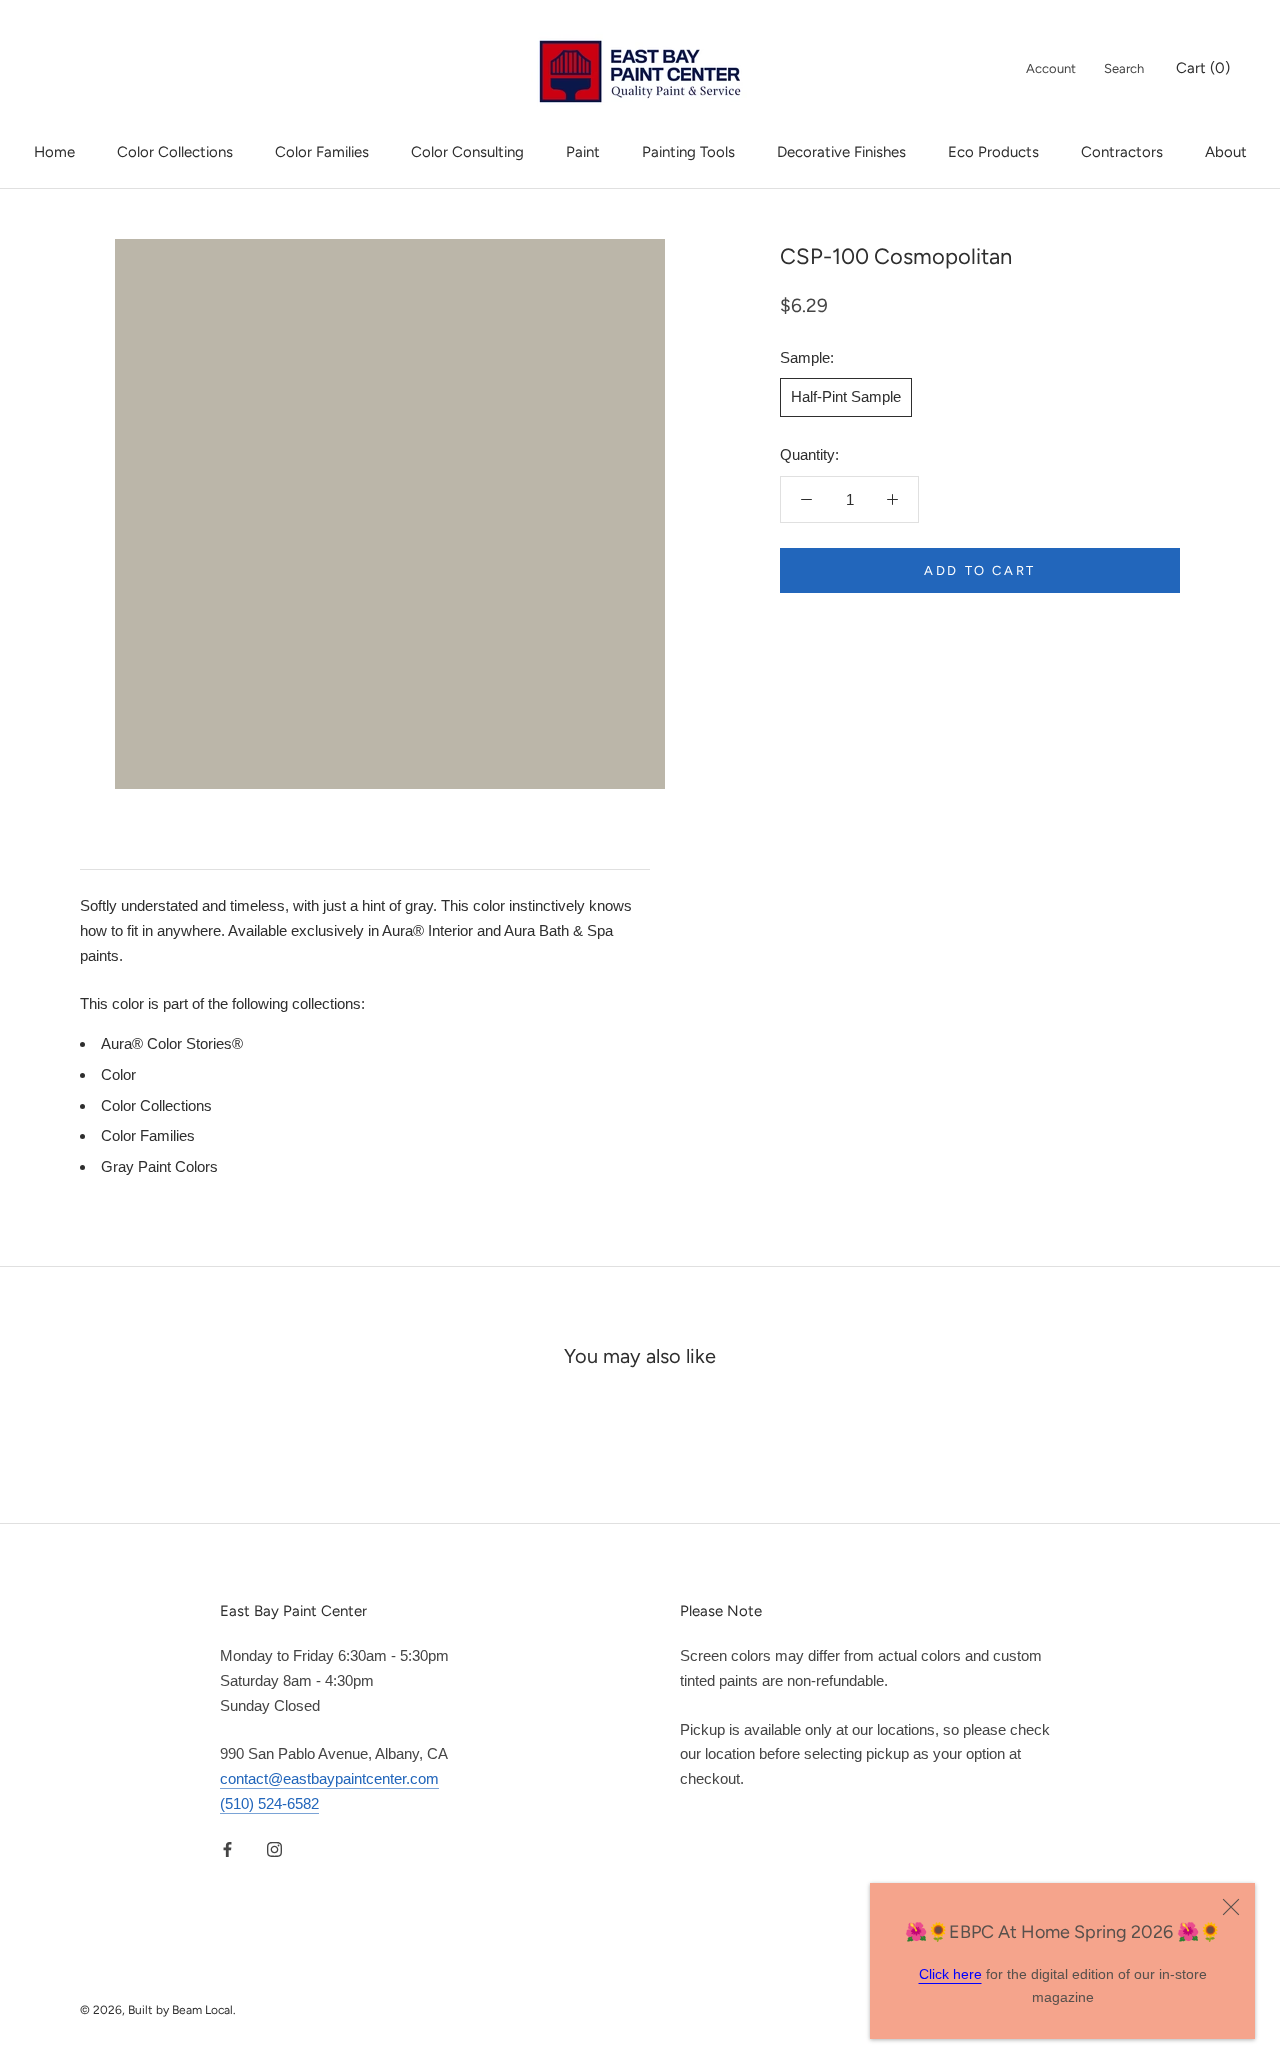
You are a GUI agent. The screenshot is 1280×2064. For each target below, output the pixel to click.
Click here (950, 1974)
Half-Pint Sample (846, 396)
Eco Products (993, 152)
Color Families (322, 152)
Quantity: (809, 454)
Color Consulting (467, 152)
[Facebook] (227, 1849)
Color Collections (175, 152)
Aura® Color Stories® (172, 1043)
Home (54, 152)
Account (1051, 68)
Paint (583, 152)
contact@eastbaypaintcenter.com (329, 1778)
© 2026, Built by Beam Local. (158, 2010)
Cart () (1203, 68)
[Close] (1231, 1907)
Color (118, 1074)
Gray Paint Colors (159, 1166)
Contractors (1122, 152)
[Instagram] (274, 1849)
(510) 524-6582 (269, 1803)
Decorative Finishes (841, 152)
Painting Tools (688, 152)
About (1226, 152)
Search (1124, 68)
